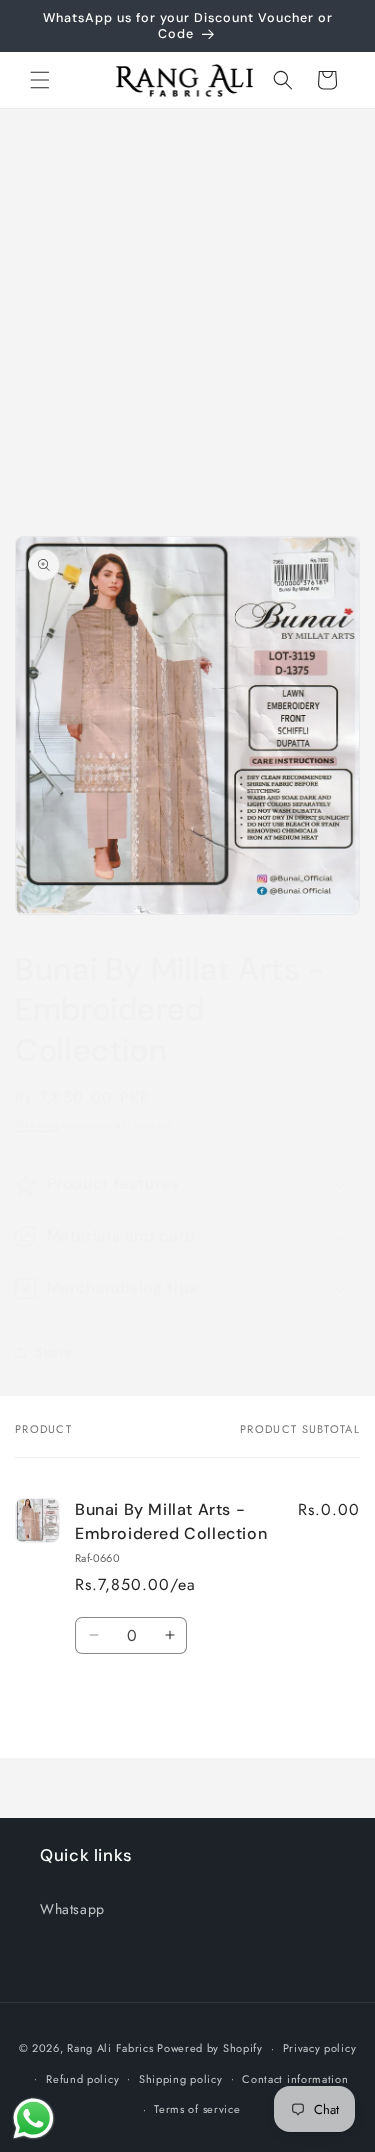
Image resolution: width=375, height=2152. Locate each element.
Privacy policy (320, 2048)
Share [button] (53, 1352)
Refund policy (82, 2079)
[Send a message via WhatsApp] (33, 2118)
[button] (40, 80)
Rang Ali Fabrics (110, 2048)
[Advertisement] (187, 306)
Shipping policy (181, 2079)
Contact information (295, 2079)
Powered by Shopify (210, 2048)
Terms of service (197, 2109)
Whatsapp (72, 1909)
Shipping (37, 1124)
